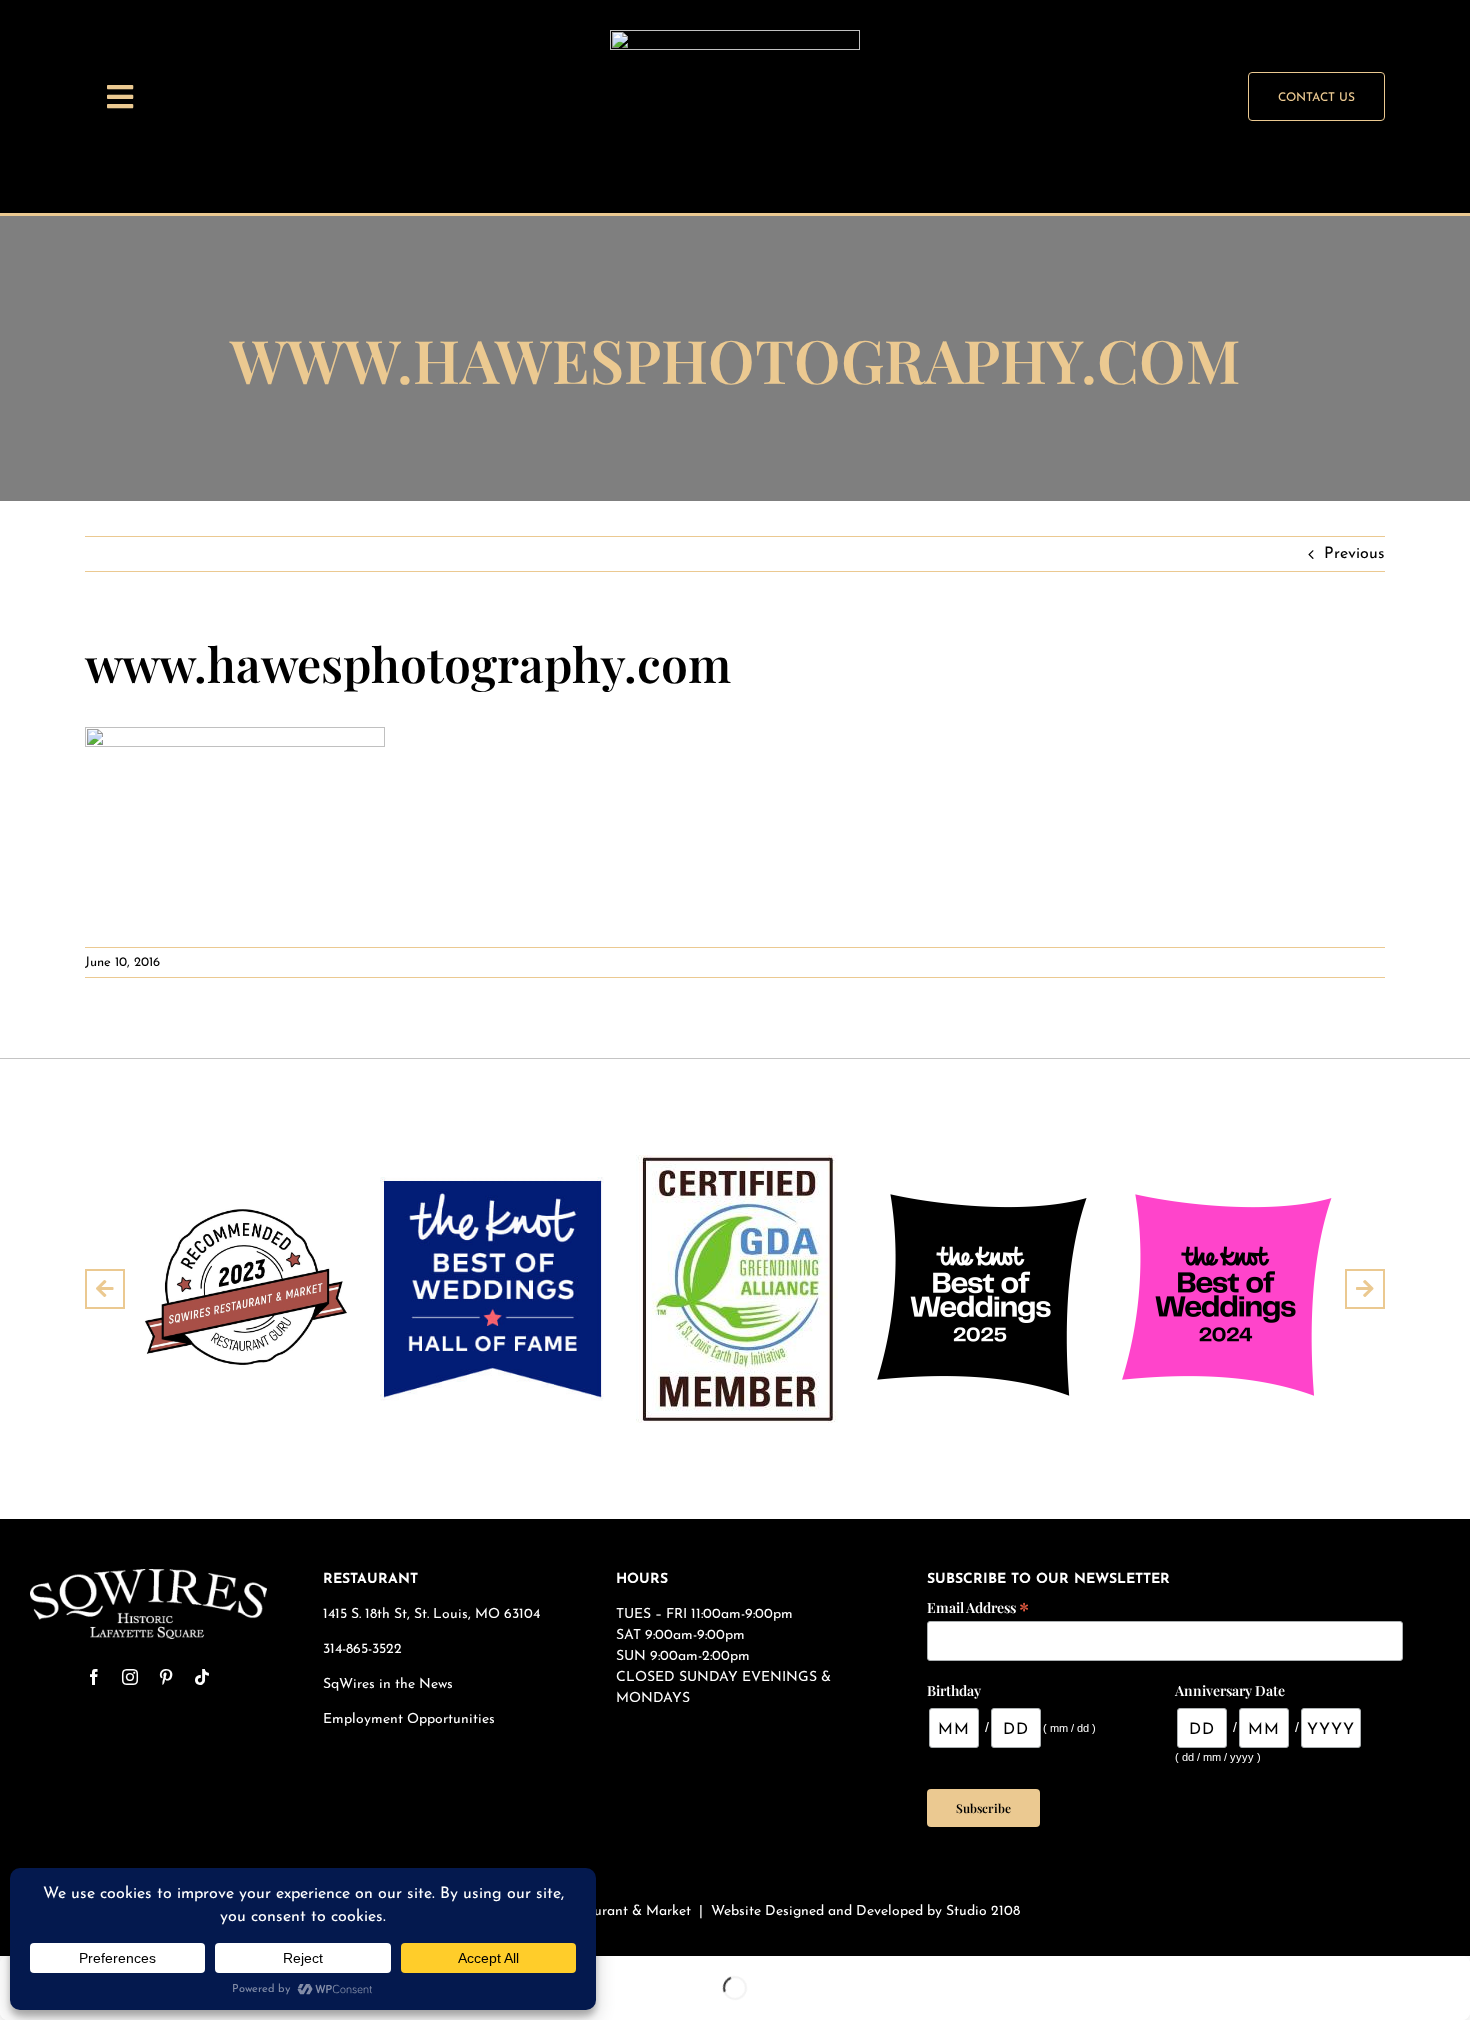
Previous (1354, 554)
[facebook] (94, 1677)
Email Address (978, 1606)
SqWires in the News (388, 1684)
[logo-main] (148, 1577)
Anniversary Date (1230, 1690)
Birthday (954, 1690)
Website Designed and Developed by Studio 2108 (865, 1911)
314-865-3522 (362, 1649)
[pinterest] (166, 1677)
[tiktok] (202, 1677)
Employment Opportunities (411, 1719)
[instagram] (130, 1677)
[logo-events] (735, 38)
